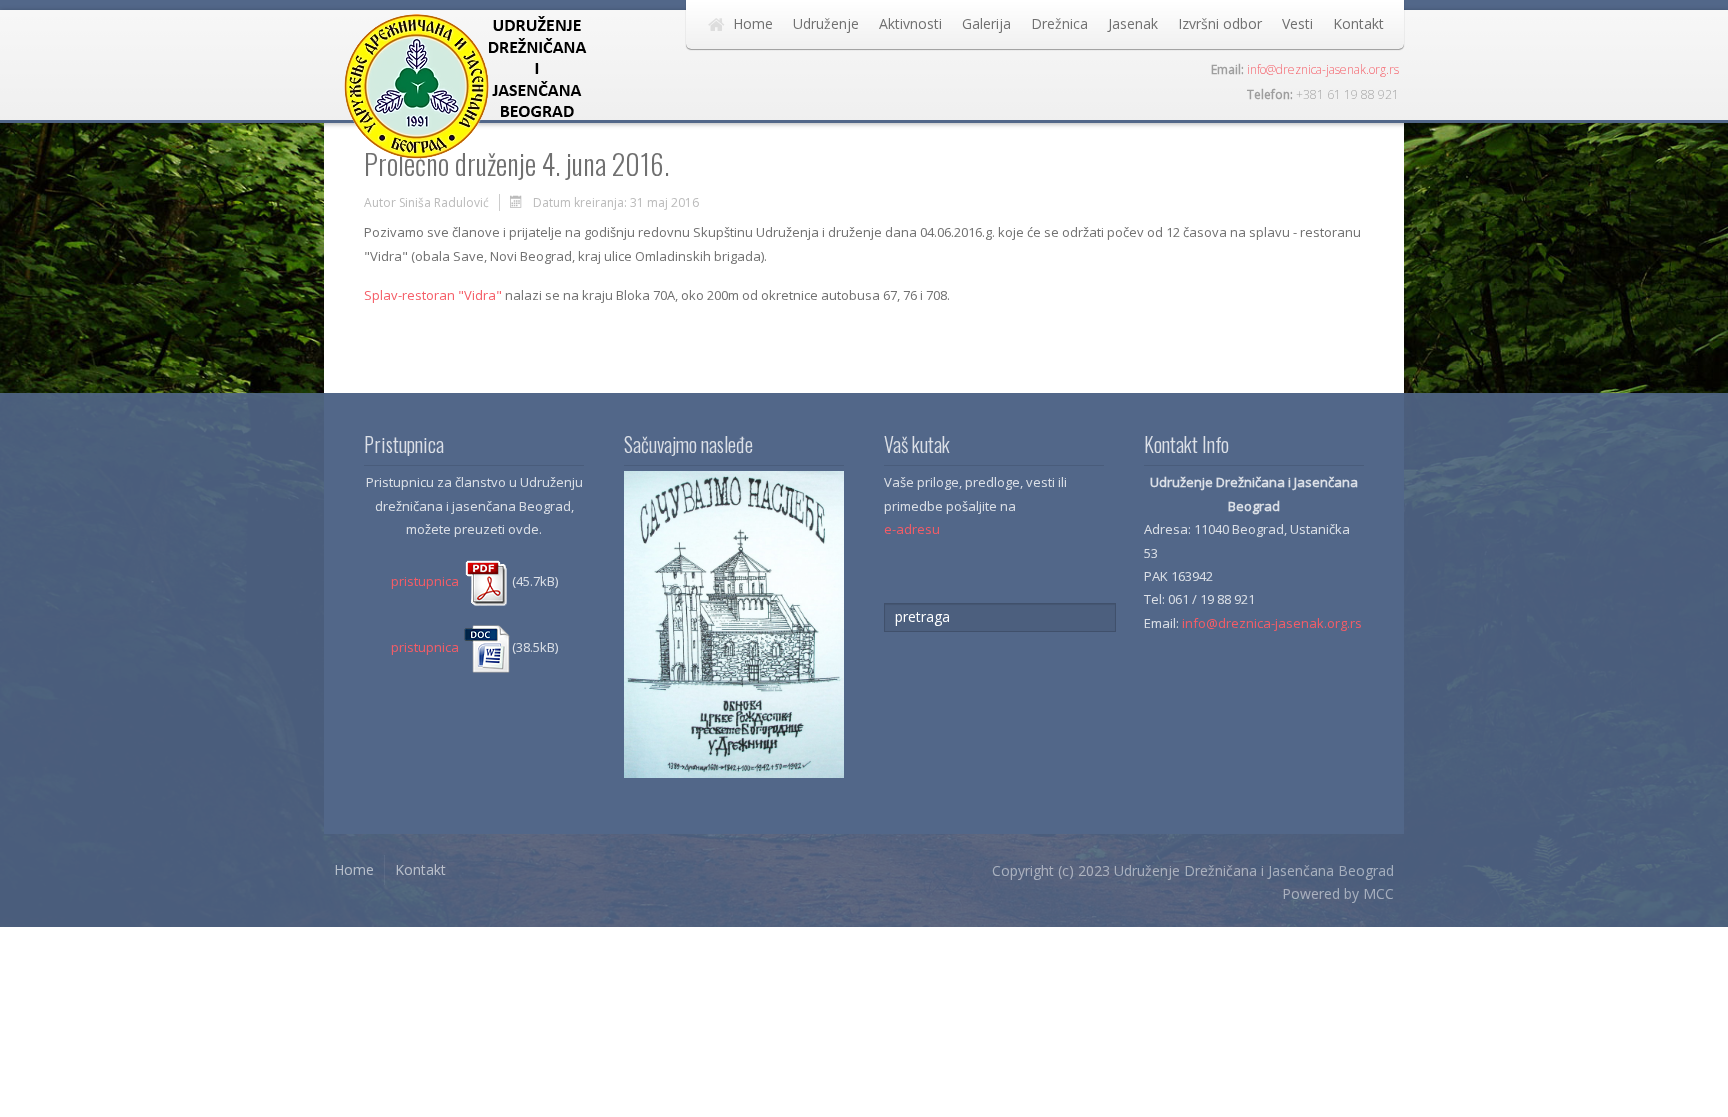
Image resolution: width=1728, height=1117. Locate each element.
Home (753, 23)
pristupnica (426, 581)
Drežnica (1059, 23)
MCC (1378, 893)
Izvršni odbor (1220, 23)
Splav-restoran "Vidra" (433, 295)
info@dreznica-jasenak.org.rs (1323, 69)
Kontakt (1358, 23)
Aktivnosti (910, 23)
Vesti (1297, 23)
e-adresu (912, 529)
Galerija (986, 23)
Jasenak (1133, 23)
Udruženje (826, 23)
